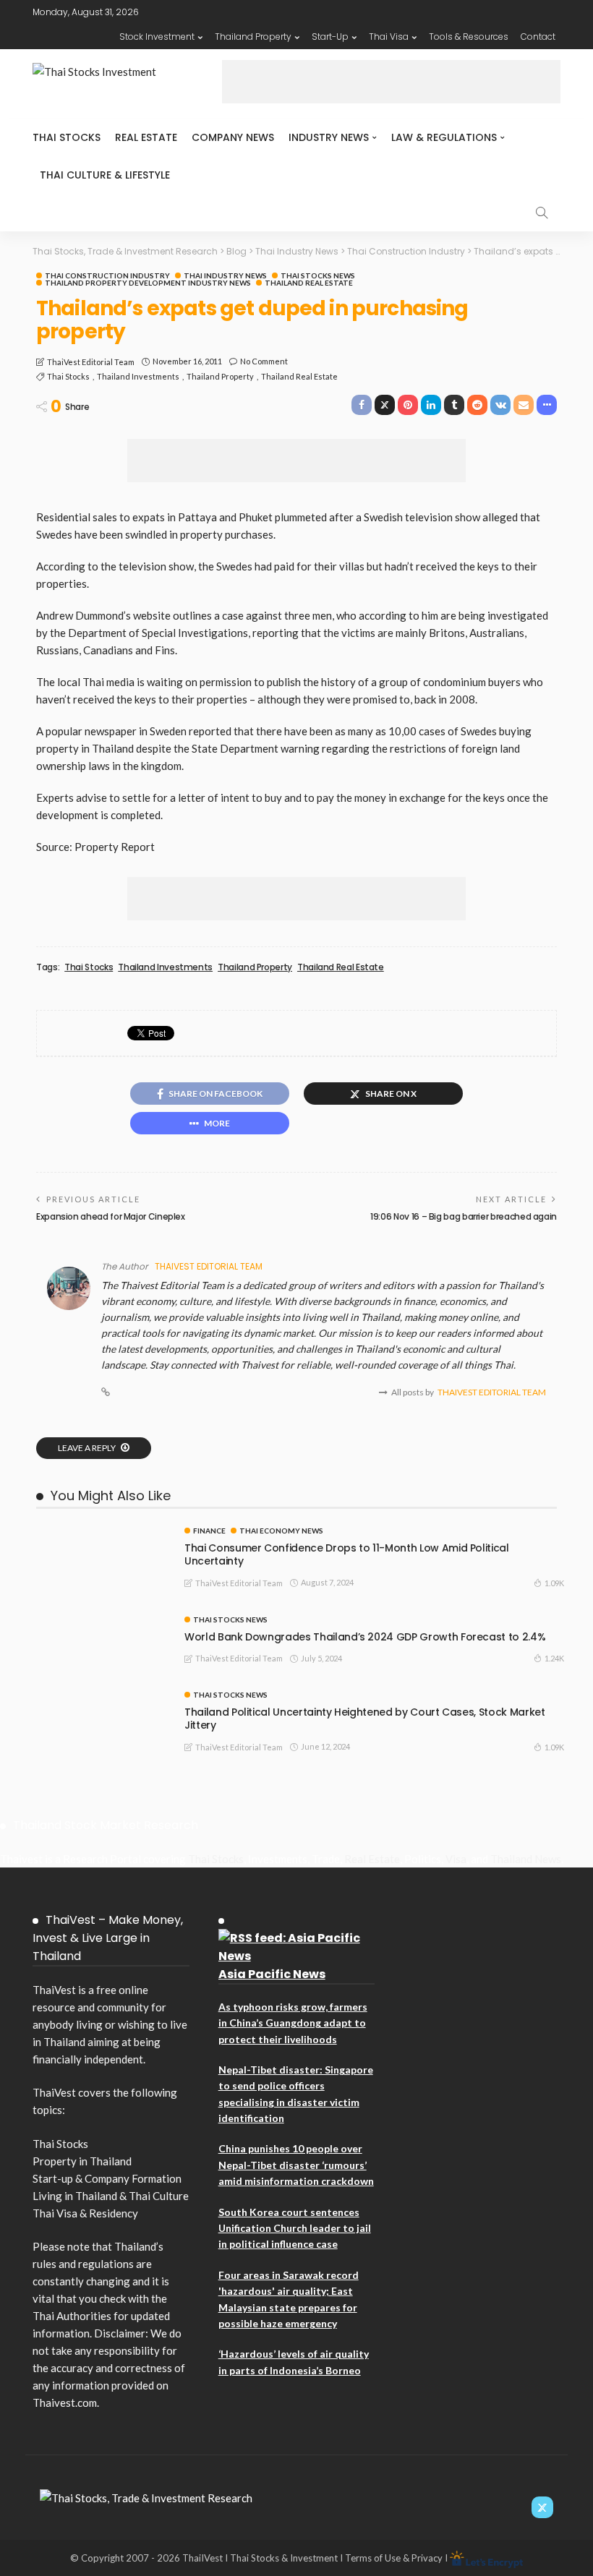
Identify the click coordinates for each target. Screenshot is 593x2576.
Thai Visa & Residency (85, 2213)
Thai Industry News (225, 275)
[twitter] (542, 2507)
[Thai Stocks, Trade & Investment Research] (146, 2496)
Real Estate (146, 137)
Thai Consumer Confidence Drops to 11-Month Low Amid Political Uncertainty (347, 1554)
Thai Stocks (67, 137)
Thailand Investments (138, 376)
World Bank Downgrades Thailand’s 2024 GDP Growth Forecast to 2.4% (365, 1637)
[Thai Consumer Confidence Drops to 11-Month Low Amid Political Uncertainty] (101, 1533)
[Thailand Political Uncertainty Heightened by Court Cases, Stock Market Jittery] (101, 1697)
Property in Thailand (82, 2161)
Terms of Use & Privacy (394, 2558)
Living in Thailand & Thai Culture (111, 2196)
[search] (542, 213)
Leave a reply (88, 1448)
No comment (264, 361)
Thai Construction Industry (107, 275)
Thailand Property (253, 37)
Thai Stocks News (318, 275)
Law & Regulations (444, 137)
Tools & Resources (469, 37)
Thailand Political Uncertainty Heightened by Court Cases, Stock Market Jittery (365, 1719)
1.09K (554, 1583)
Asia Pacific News (272, 1974)
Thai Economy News (281, 1531)
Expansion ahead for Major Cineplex (111, 1216)
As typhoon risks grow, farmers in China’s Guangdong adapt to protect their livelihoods (293, 2023)
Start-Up (330, 37)
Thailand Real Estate (309, 283)
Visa (456, 1859)
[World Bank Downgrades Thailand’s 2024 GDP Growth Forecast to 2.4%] (101, 1622)
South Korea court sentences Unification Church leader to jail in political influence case (295, 2228)
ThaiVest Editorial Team (91, 362)
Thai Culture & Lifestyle (105, 175)
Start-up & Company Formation (107, 2178)
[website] (106, 1392)
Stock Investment (157, 37)
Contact (538, 37)
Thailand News (526, 1859)
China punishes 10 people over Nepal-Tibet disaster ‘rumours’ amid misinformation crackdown (296, 2165)
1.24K (554, 1658)
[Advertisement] (391, 82)
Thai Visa (389, 37)
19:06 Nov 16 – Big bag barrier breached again (464, 1216)
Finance (209, 1531)
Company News (233, 137)
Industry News (329, 137)
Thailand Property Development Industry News (148, 283)
